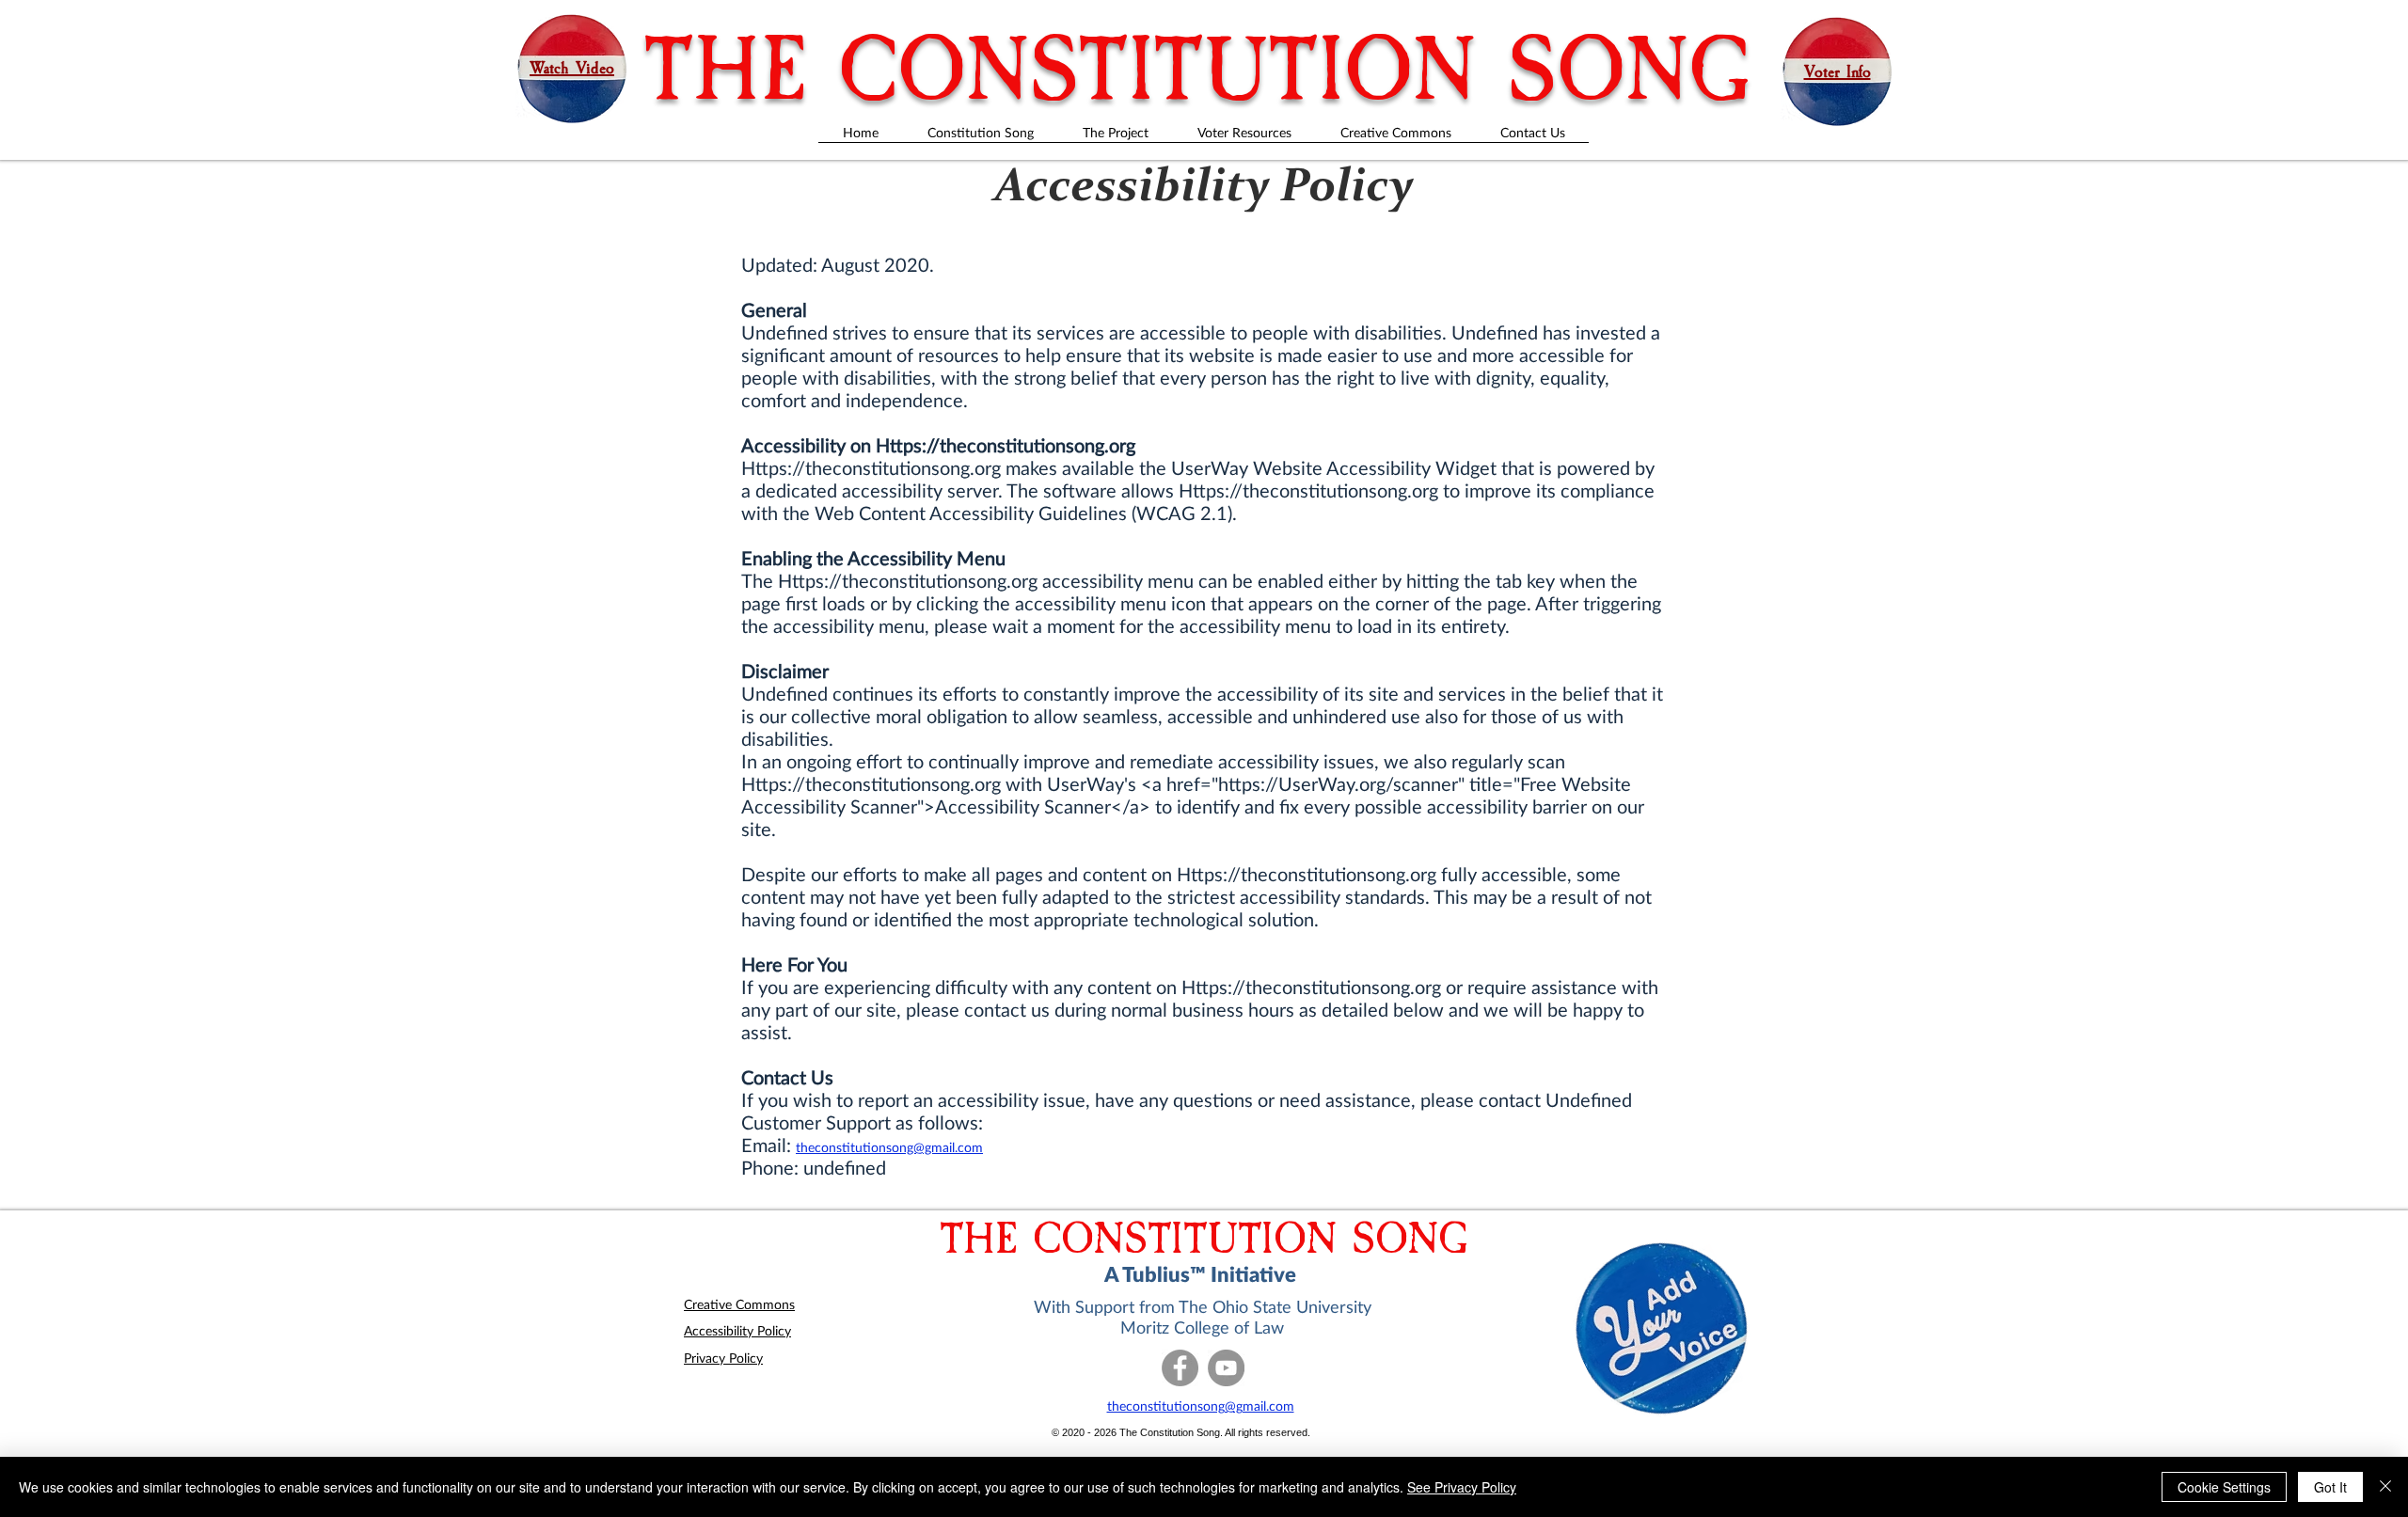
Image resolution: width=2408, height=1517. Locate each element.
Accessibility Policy (737, 1330)
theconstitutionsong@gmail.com (889, 1147)
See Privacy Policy (1462, 1487)
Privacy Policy (723, 1358)
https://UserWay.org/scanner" (1341, 783)
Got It (2330, 1487)
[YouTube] (1226, 1368)
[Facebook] (1180, 1368)
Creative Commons (739, 1304)
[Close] (2385, 1487)
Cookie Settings (2224, 1487)
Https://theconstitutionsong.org (1006, 445)
